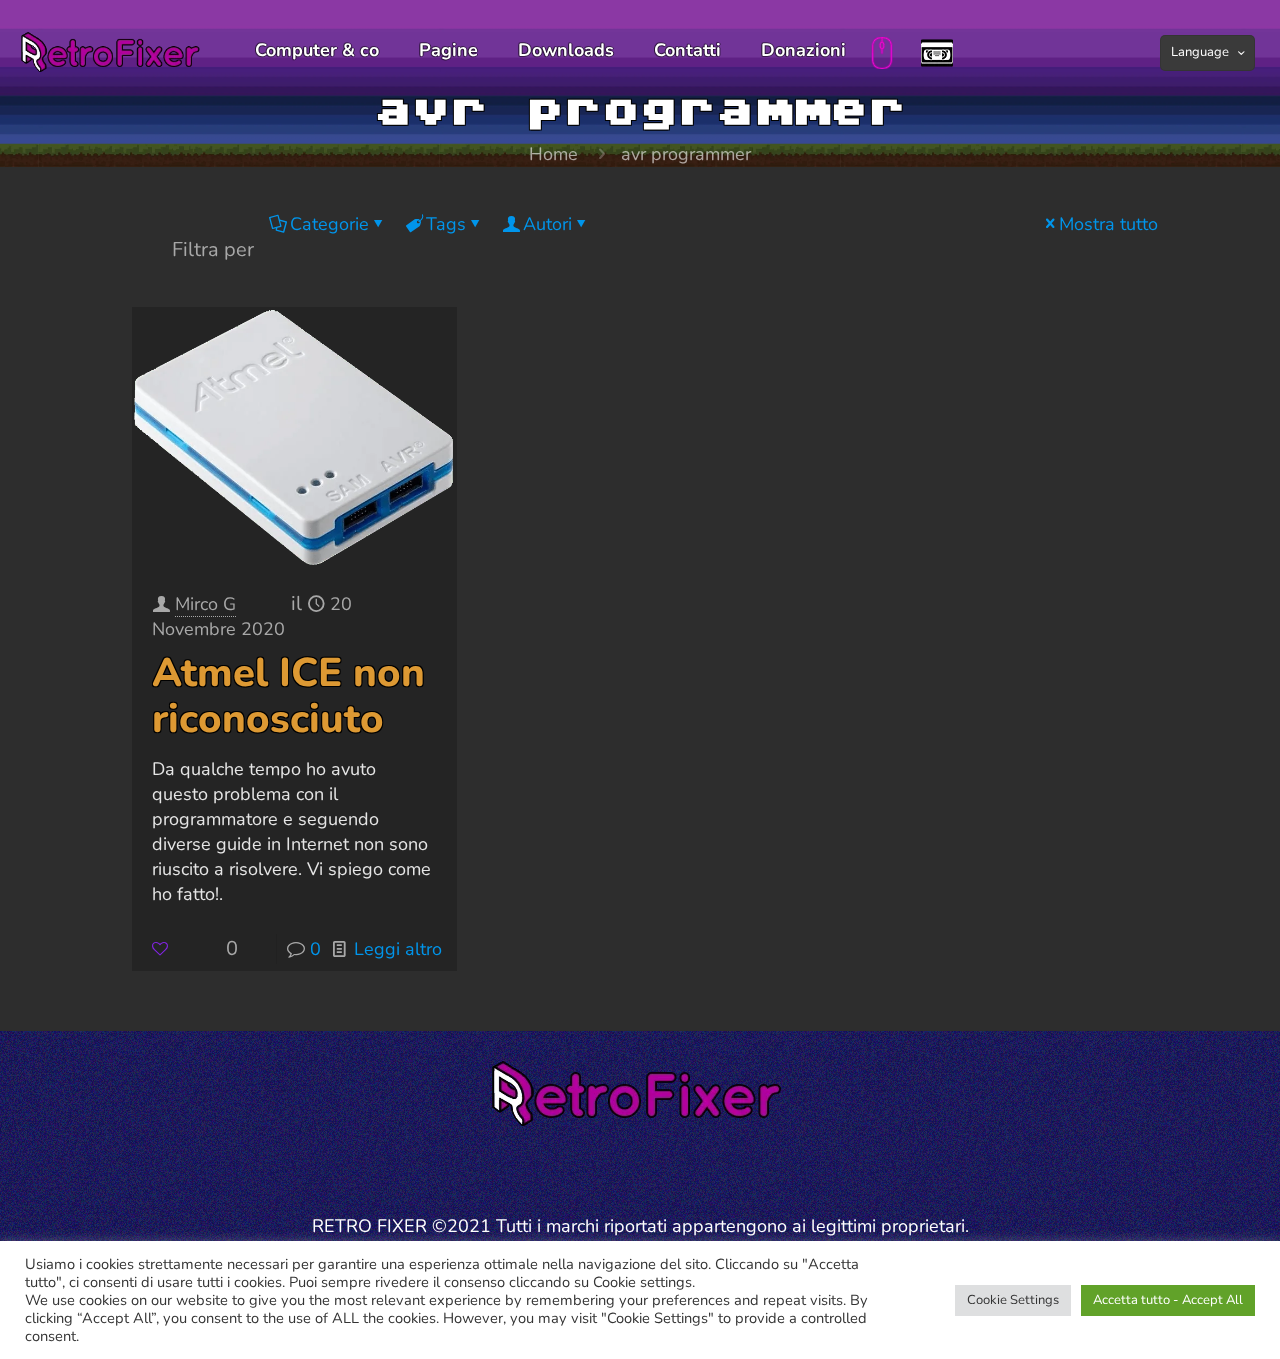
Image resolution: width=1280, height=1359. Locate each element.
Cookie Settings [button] (1013, 1300)
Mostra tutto (1108, 224)
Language (1200, 52)
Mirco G (205, 604)
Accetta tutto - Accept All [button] (1168, 1300)
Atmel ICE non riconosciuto (288, 696)
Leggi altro (398, 949)
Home (553, 154)
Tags (446, 224)
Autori (547, 224)
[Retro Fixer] (112, 50)
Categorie (329, 224)
